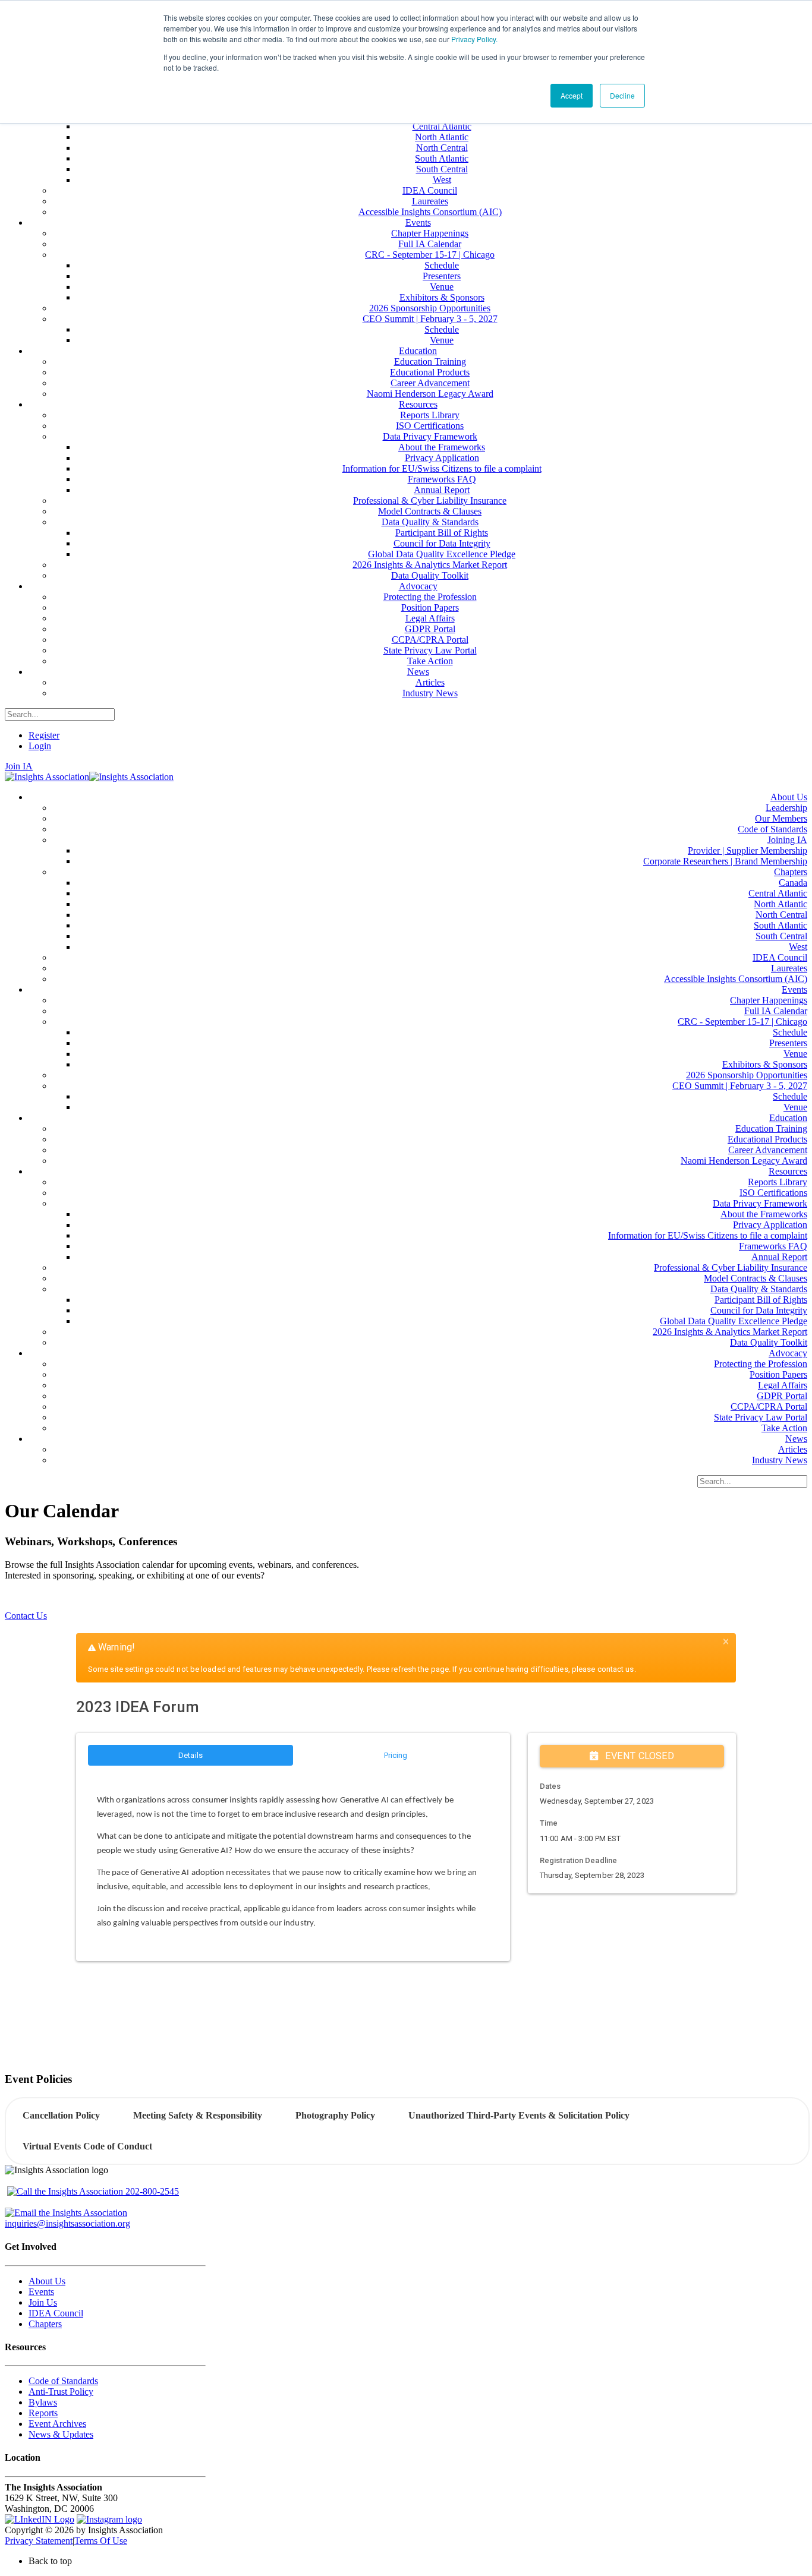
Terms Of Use (101, 2541)
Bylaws (43, 2402)
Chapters (45, 2324)
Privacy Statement (39, 2541)
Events (41, 2292)
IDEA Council (56, 2313)
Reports (43, 2413)
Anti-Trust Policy (61, 2392)
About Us (47, 2281)
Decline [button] (622, 95)
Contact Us (26, 1616)
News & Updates (61, 2434)
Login (40, 746)
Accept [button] (572, 95)
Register (44, 735)
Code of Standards (63, 2381)
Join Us (43, 2302)
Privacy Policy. (474, 39)
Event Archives (57, 2424)
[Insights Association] (47, 777)
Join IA (19, 766)
